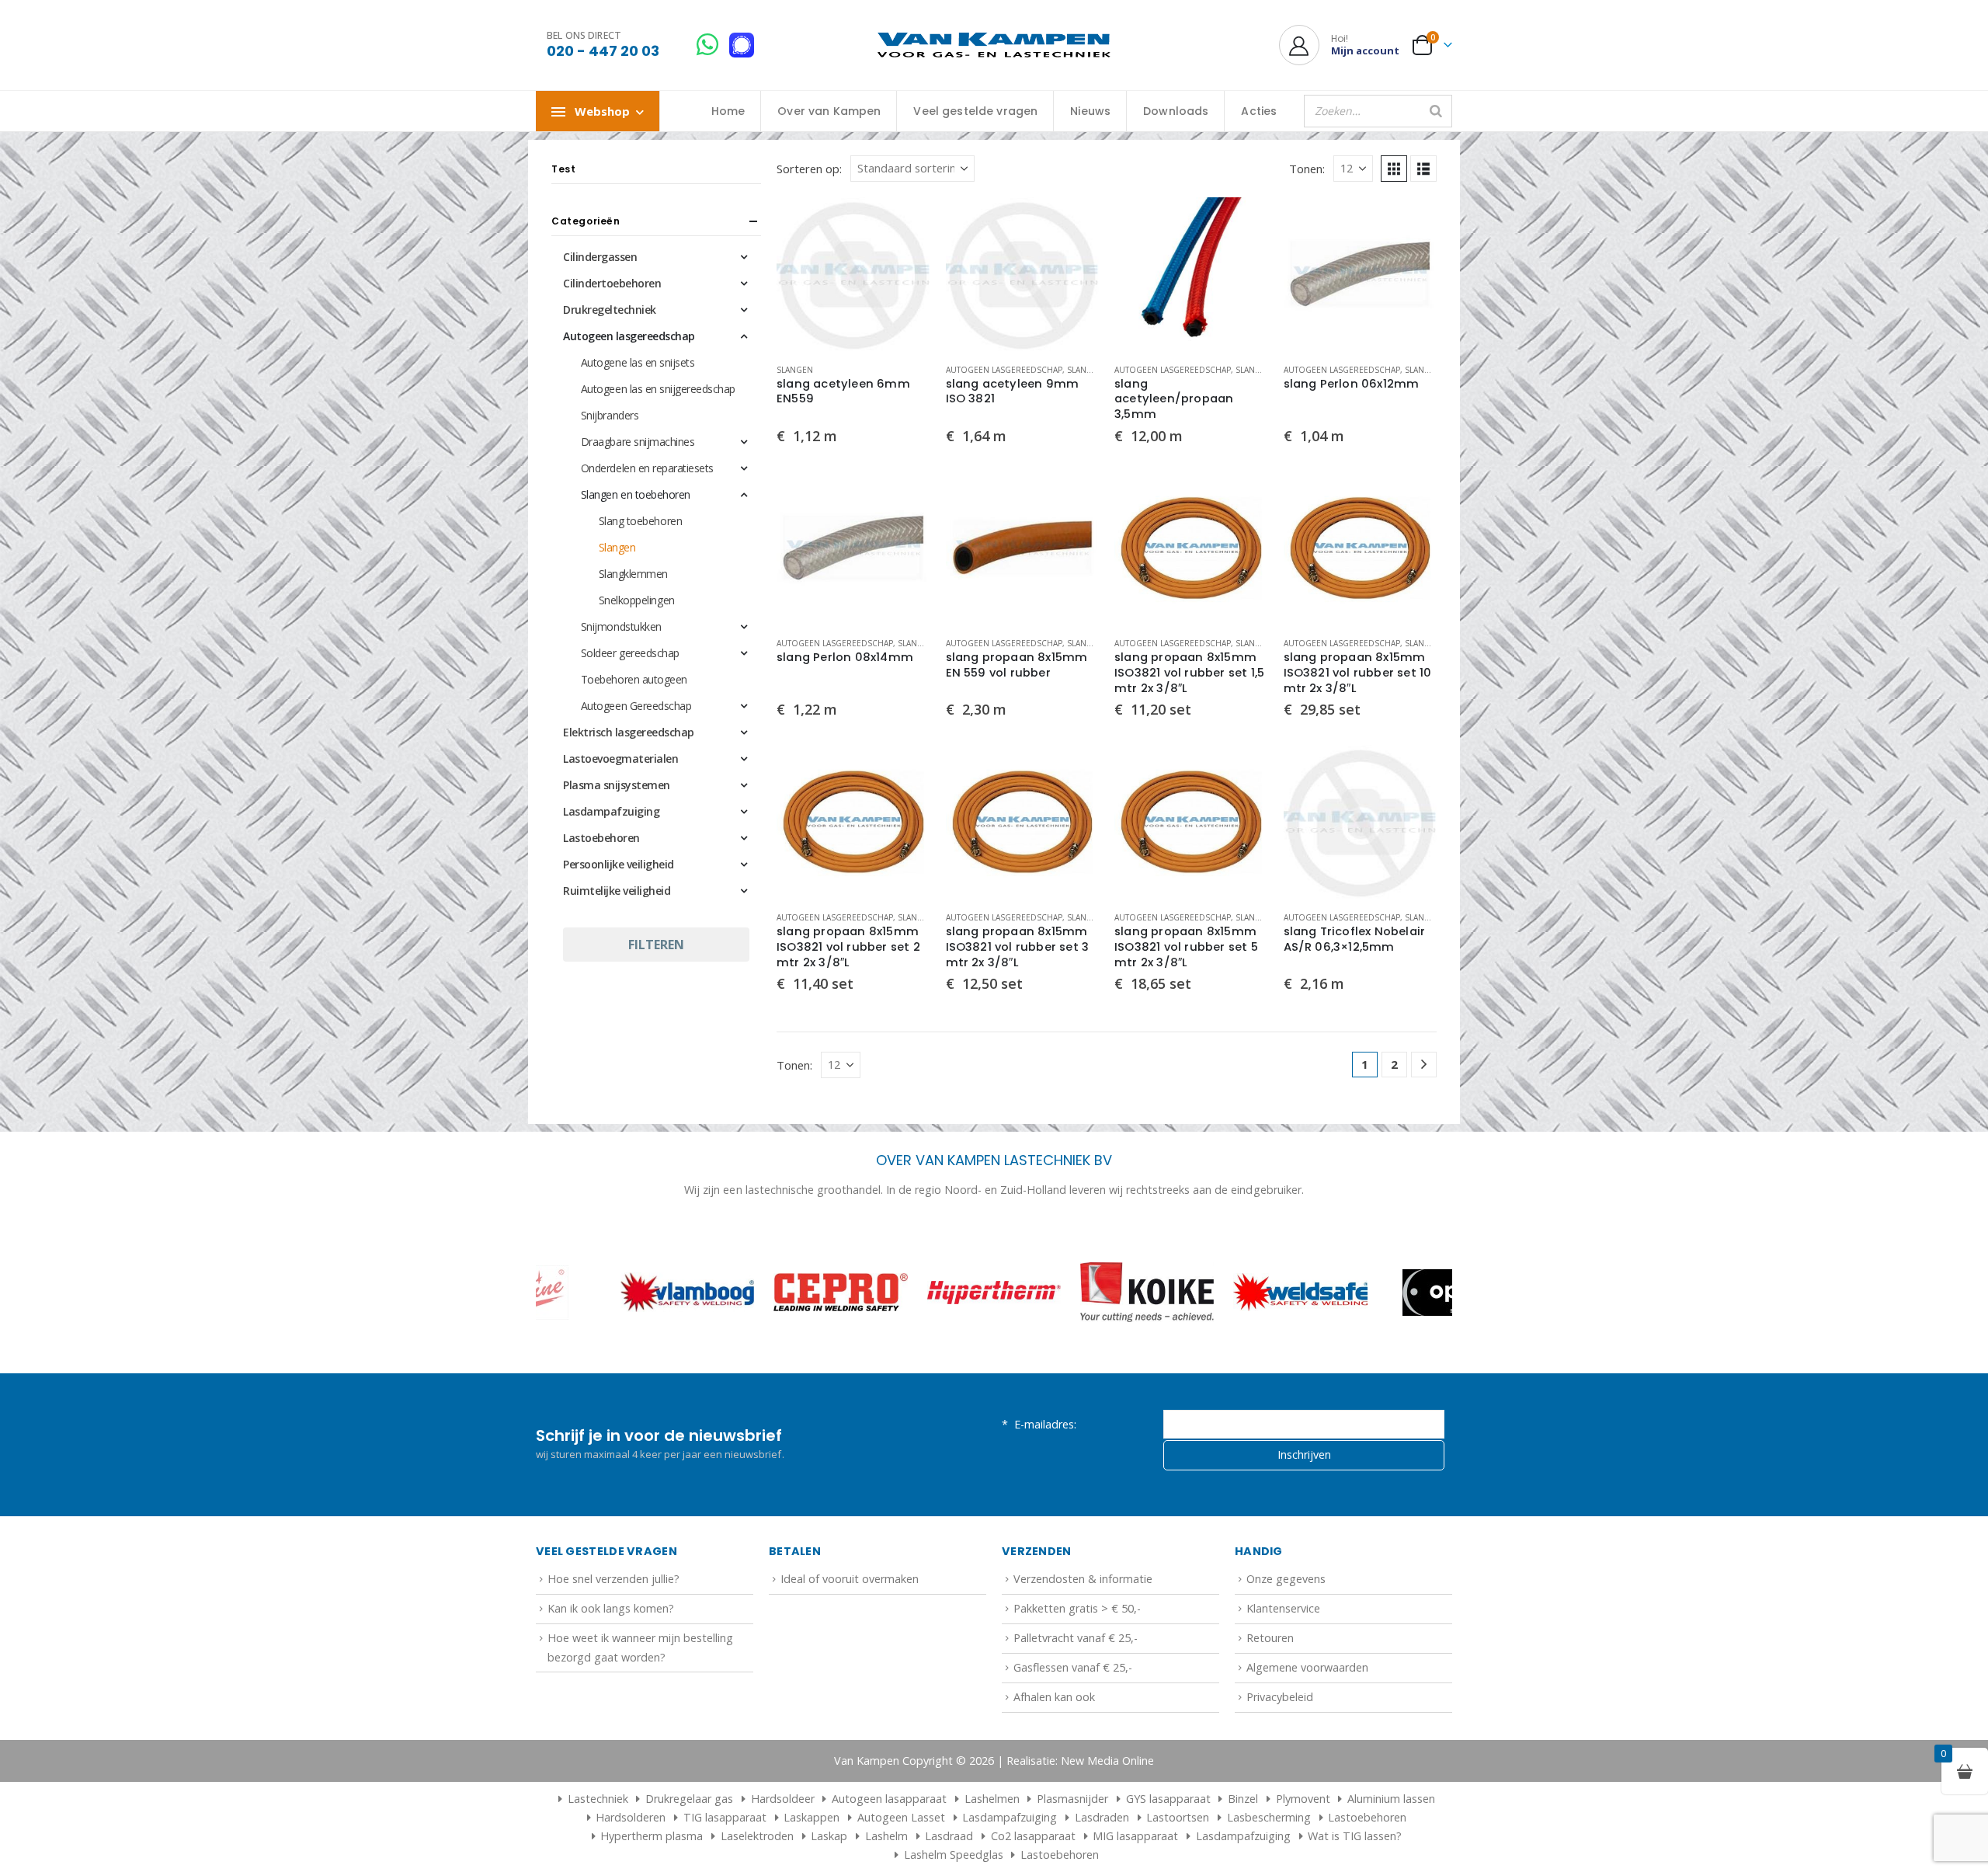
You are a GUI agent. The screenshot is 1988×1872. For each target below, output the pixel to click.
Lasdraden (1102, 1817)
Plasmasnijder (1072, 1799)
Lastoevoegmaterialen (620, 759)
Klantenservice (1283, 1608)
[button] (1394, 169)
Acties (1259, 111)
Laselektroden (757, 1836)
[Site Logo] (994, 45)
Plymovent (1303, 1799)
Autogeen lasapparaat (889, 1799)
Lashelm (886, 1836)
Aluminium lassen (1391, 1799)
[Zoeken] (1436, 111)
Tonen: (1307, 169)
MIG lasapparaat (1135, 1836)
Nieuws (1090, 111)
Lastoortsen (1178, 1817)
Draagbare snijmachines (638, 442)
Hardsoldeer (783, 1799)
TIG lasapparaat (725, 1817)
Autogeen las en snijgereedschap (658, 389)
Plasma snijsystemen (617, 785)
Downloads (1176, 111)
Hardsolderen (631, 1817)
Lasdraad (949, 1836)
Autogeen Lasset (901, 1817)
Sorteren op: (809, 169)
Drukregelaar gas (689, 1799)
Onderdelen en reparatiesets (647, 468)
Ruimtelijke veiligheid (617, 891)
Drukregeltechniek (610, 310)
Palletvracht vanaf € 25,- (1076, 1638)
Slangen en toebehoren (636, 494)
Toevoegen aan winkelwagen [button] (905, 223)
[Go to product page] (853, 274)
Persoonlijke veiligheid (619, 864)
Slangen (795, 370)
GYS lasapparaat (1168, 1799)
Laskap (829, 1836)
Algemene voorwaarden (1307, 1667)
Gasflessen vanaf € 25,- (1073, 1667)
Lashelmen (992, 1799)
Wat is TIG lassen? (1355, 1836)
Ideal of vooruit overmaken (850, 1579)
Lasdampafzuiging (611, 811)
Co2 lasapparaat (1033, 1836)
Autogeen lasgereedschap (1004, 370)
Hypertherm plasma (652, 1836)
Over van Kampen (829, 111)
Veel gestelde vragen (975, 111)
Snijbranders (610, 415)
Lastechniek (598, 1799)
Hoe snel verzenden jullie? (613, 1579)
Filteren (656, 945)
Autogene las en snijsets (638, 362)
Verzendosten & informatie (1083, 1579)
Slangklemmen (633, 574)
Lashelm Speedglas (954, 1855)
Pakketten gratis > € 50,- (1077, 1608)
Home (728, 111)
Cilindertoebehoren (612, 283)
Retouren (1270, 1638)
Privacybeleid (1280, 1697)
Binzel (1243, 1799)
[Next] (1424, 1065)
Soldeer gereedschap (630, 653)
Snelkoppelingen (637, 600)
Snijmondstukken (621, 626)
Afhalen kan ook (1054, 1697)
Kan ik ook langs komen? (611, 1608)
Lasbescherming (1269, 1817)
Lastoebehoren (601, 838)
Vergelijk (905, 258)
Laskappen (812, 1817)
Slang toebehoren (640, 521)
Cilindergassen (600, 257)
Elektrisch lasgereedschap (629, 732)
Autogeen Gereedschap (636, 706)
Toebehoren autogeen (634, 679)
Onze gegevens (1286, 1579)
